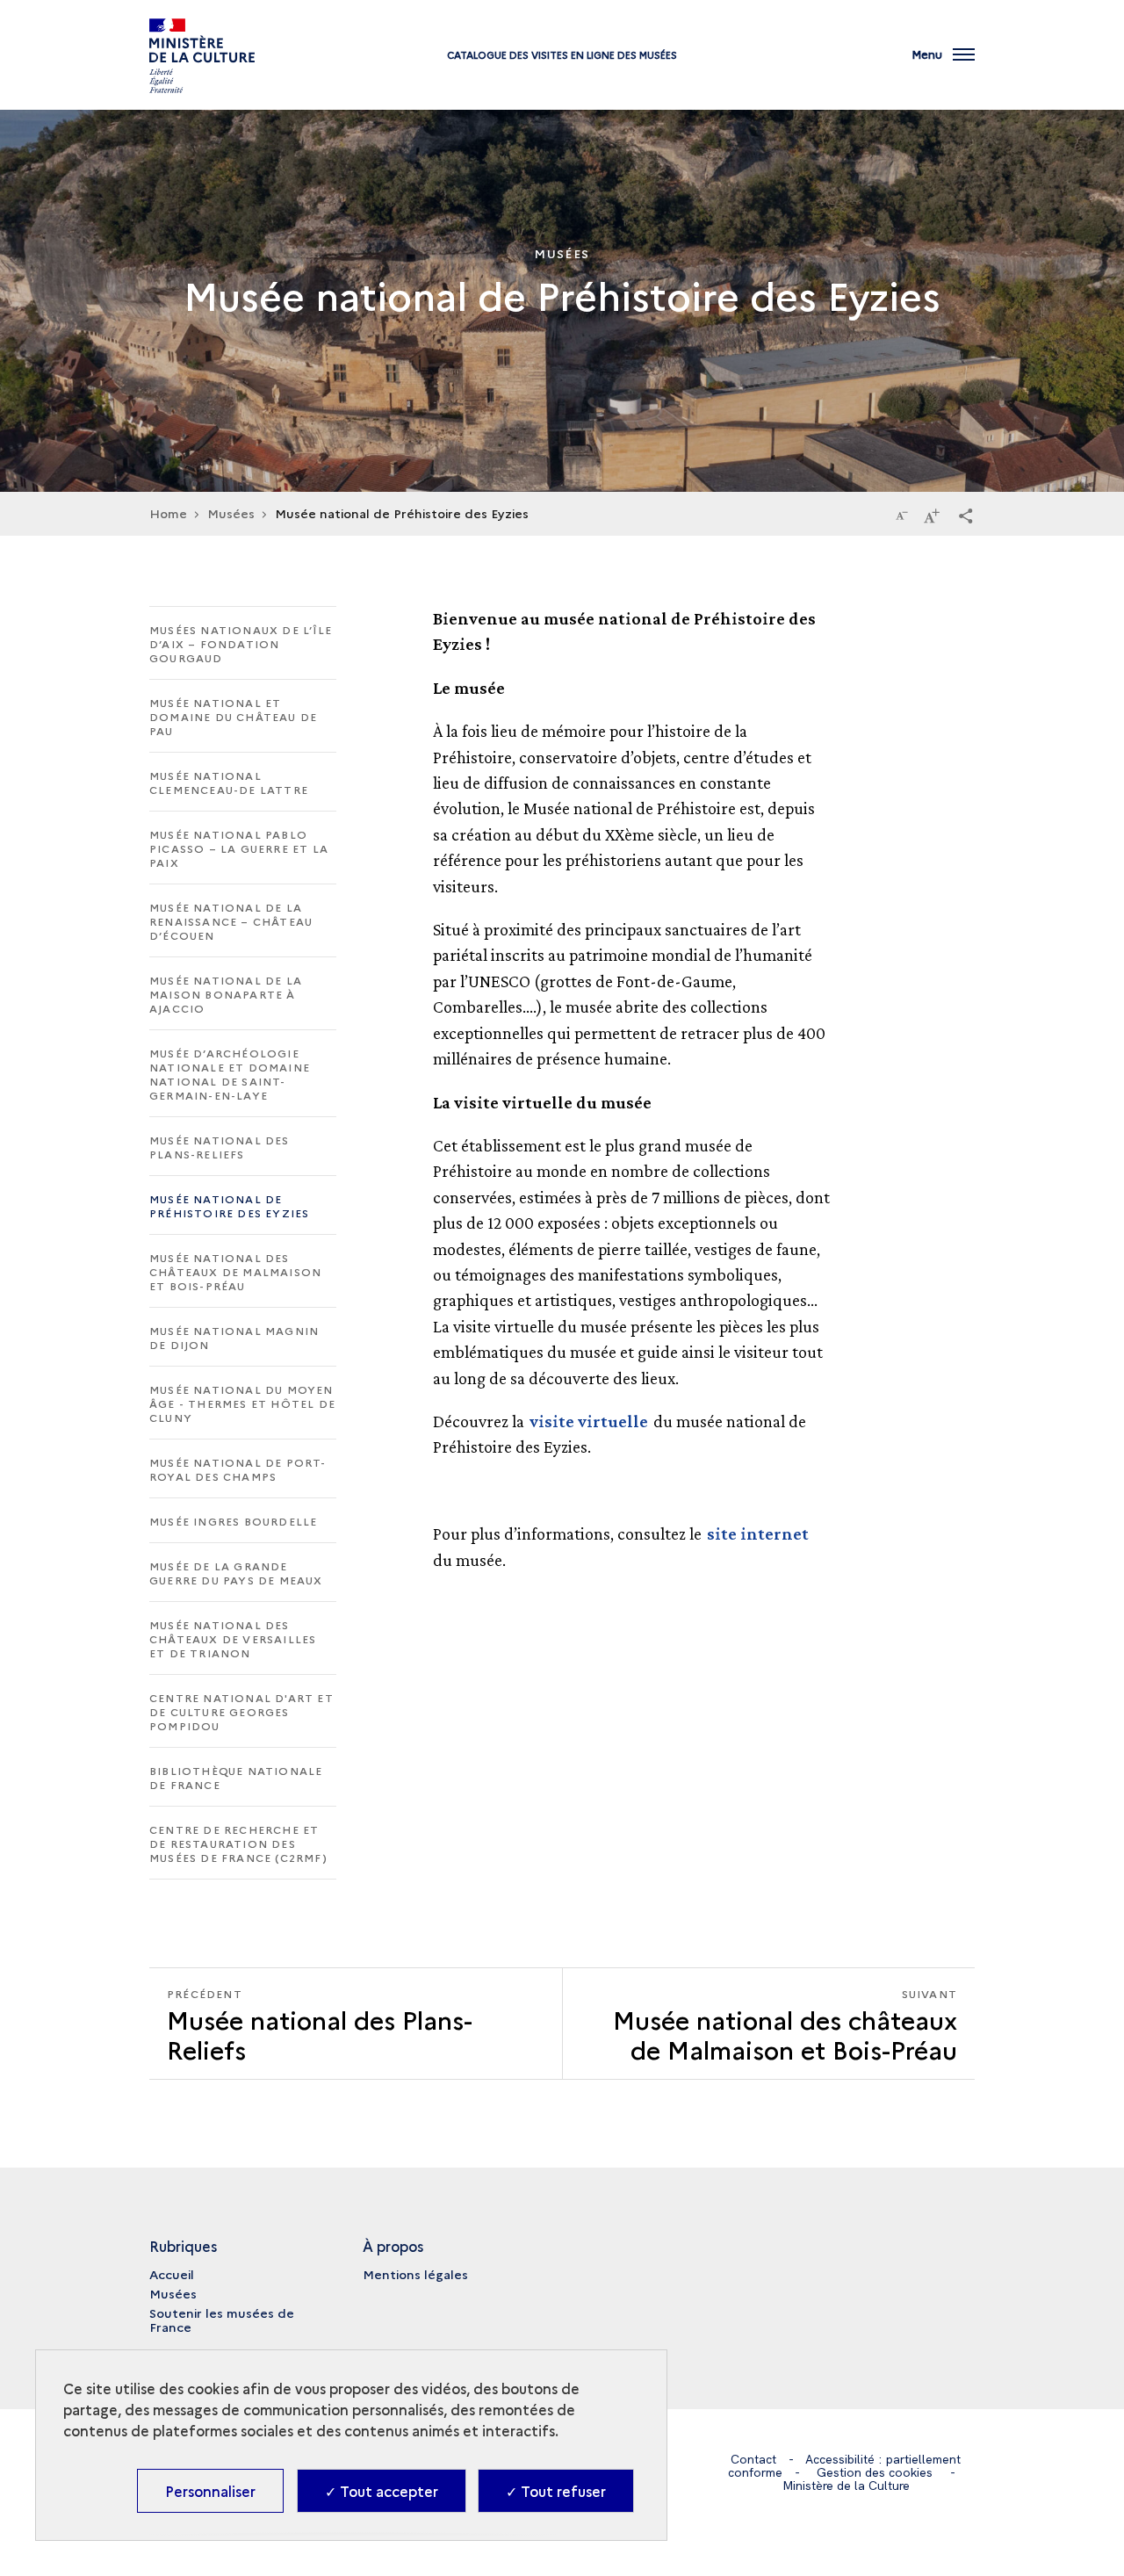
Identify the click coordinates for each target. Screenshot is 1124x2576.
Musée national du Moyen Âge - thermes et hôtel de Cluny (242, 1403)
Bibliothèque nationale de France (236, 1777)
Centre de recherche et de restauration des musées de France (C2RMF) (238, 1843)
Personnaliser (210, 2491)
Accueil (172, 2274)
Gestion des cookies (875, 2472)
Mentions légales (415, 2274)
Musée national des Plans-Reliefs (220, 1147)
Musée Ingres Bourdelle (233, 1521)
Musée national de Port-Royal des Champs (238, 1469)
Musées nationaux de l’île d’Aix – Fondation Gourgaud (241, 643)
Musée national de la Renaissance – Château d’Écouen (231, 921)
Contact (753, 2459)
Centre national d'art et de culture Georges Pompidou (241, 1711)
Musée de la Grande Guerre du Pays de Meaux (236, 1573)
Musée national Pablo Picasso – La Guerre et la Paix (239, 848)
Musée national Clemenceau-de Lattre (229, 782)
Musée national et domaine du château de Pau (233, 716)
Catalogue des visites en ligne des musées (562, 55)
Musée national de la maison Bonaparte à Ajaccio (226, 994)
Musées (173, 2293)
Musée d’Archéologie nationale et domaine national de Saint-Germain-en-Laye (230, 1074)
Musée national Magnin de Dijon (234, 1337)
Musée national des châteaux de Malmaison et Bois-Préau (235, 1271)
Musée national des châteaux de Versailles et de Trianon (233, 1638)
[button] (966, 515)
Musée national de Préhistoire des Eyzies (229, 1205)
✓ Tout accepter (382, 2491)
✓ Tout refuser (556, 2491)
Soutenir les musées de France (222, 2320)
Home (168, 513)
